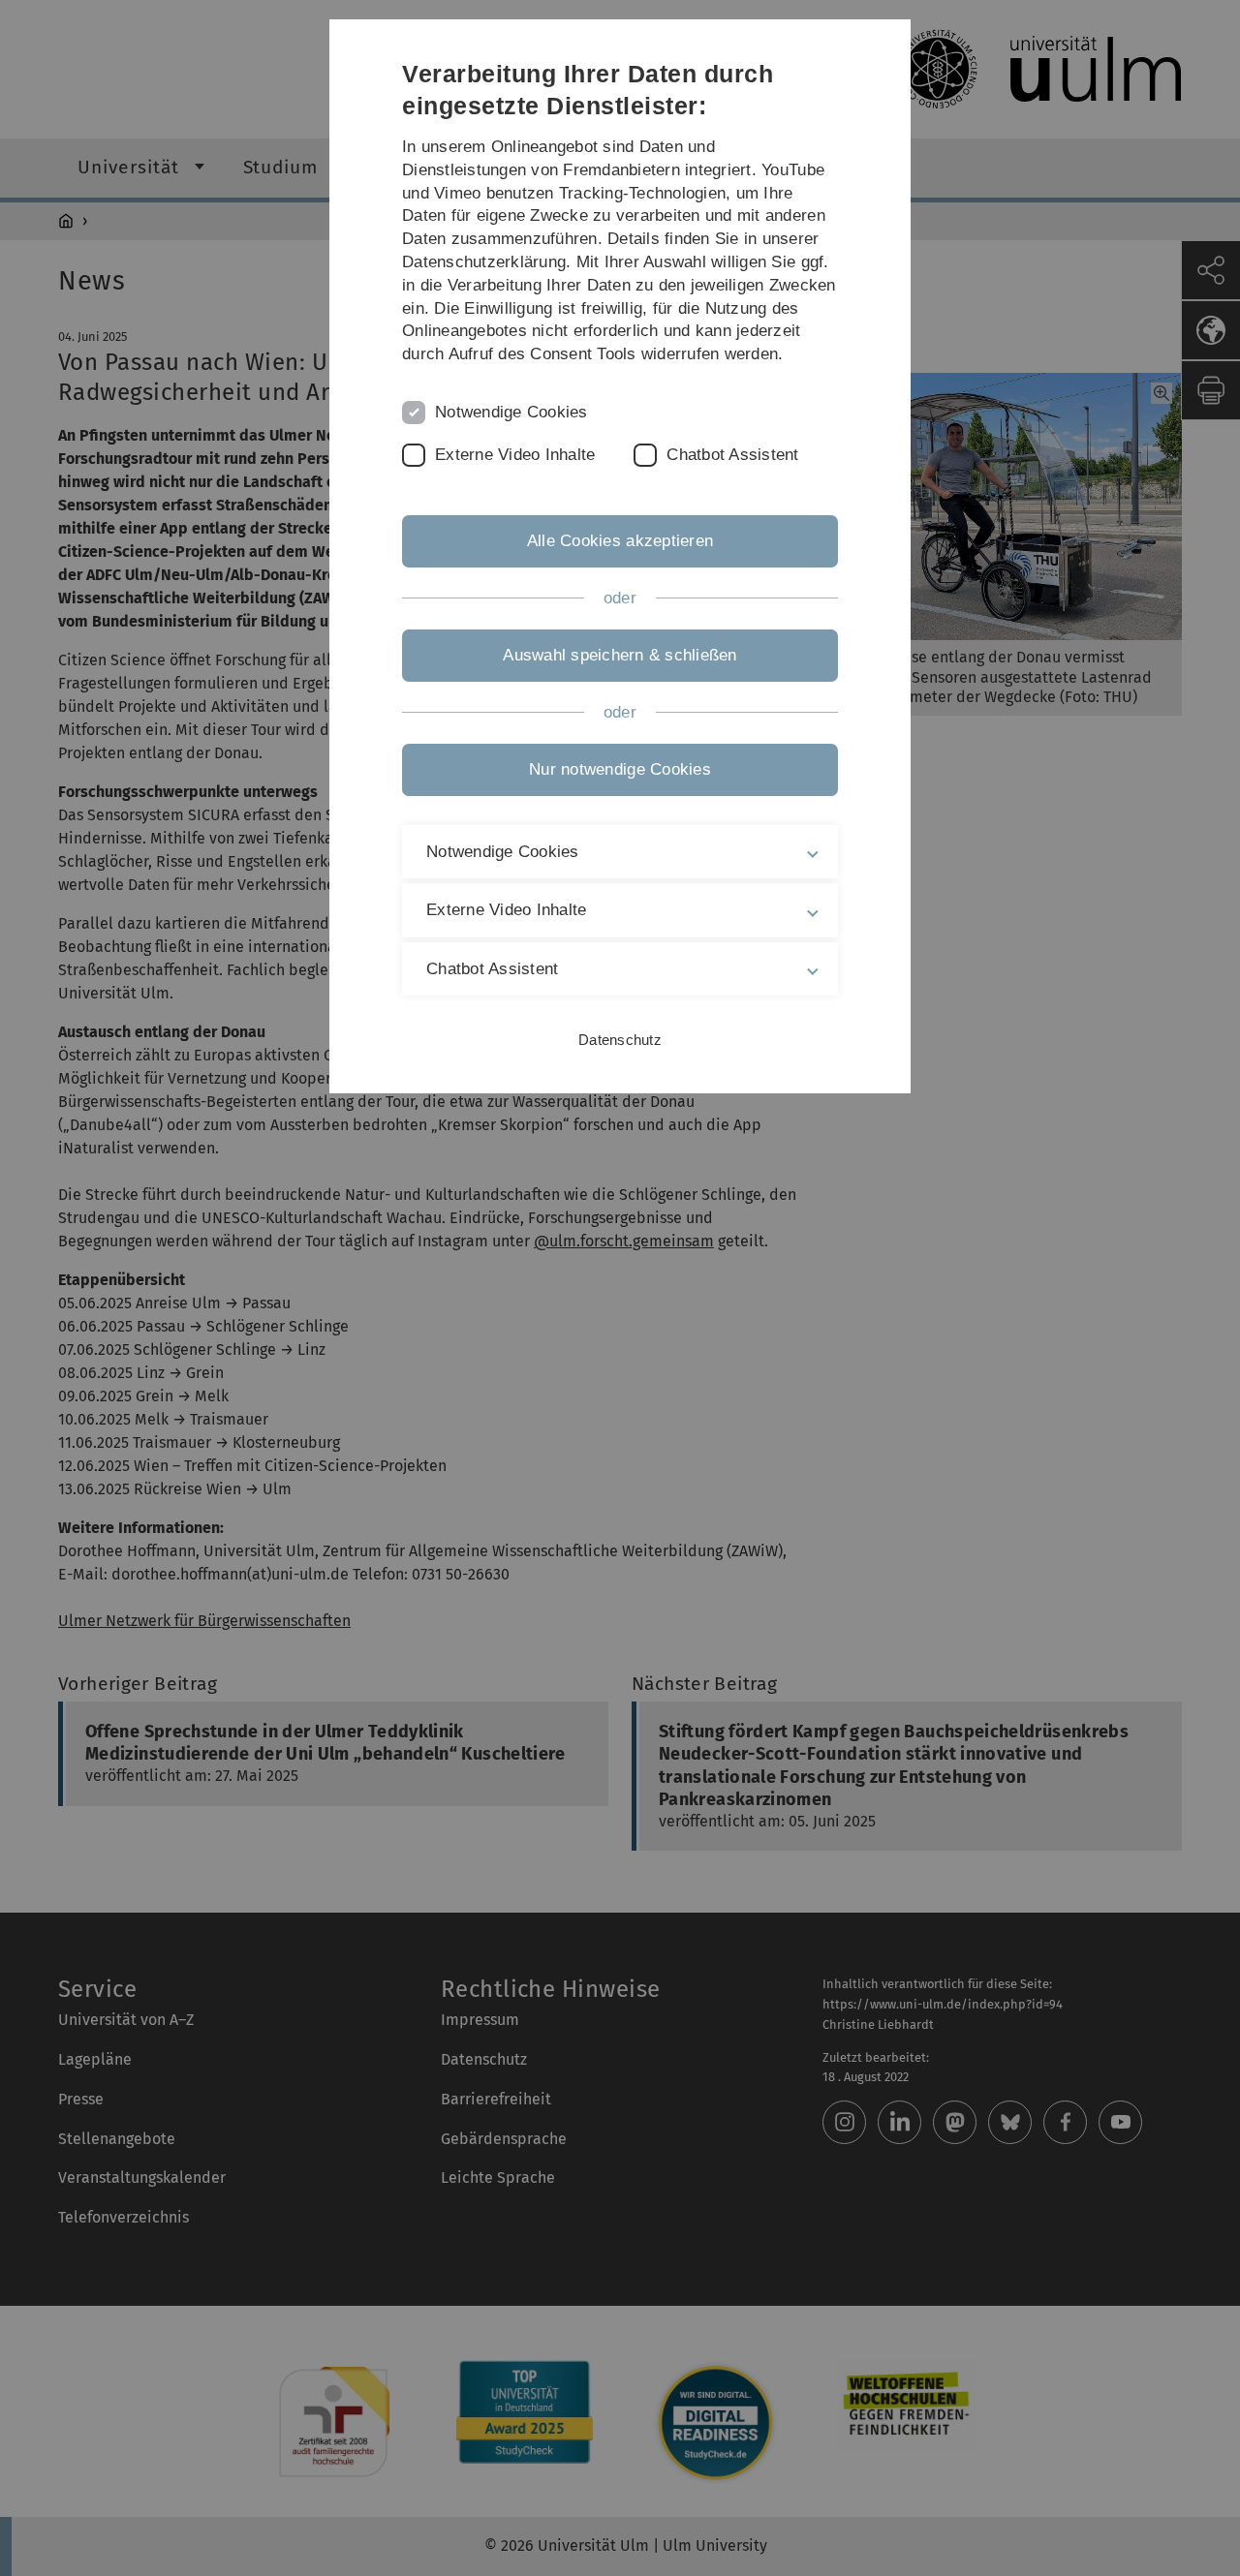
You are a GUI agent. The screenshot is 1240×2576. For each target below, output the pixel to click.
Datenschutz (620, 1040)
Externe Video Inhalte (515, 455)
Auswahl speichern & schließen (620, 655)
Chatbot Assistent (732, 455)
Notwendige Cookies (511, 412)
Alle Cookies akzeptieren (620, 541)
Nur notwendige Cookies (620, 769)
